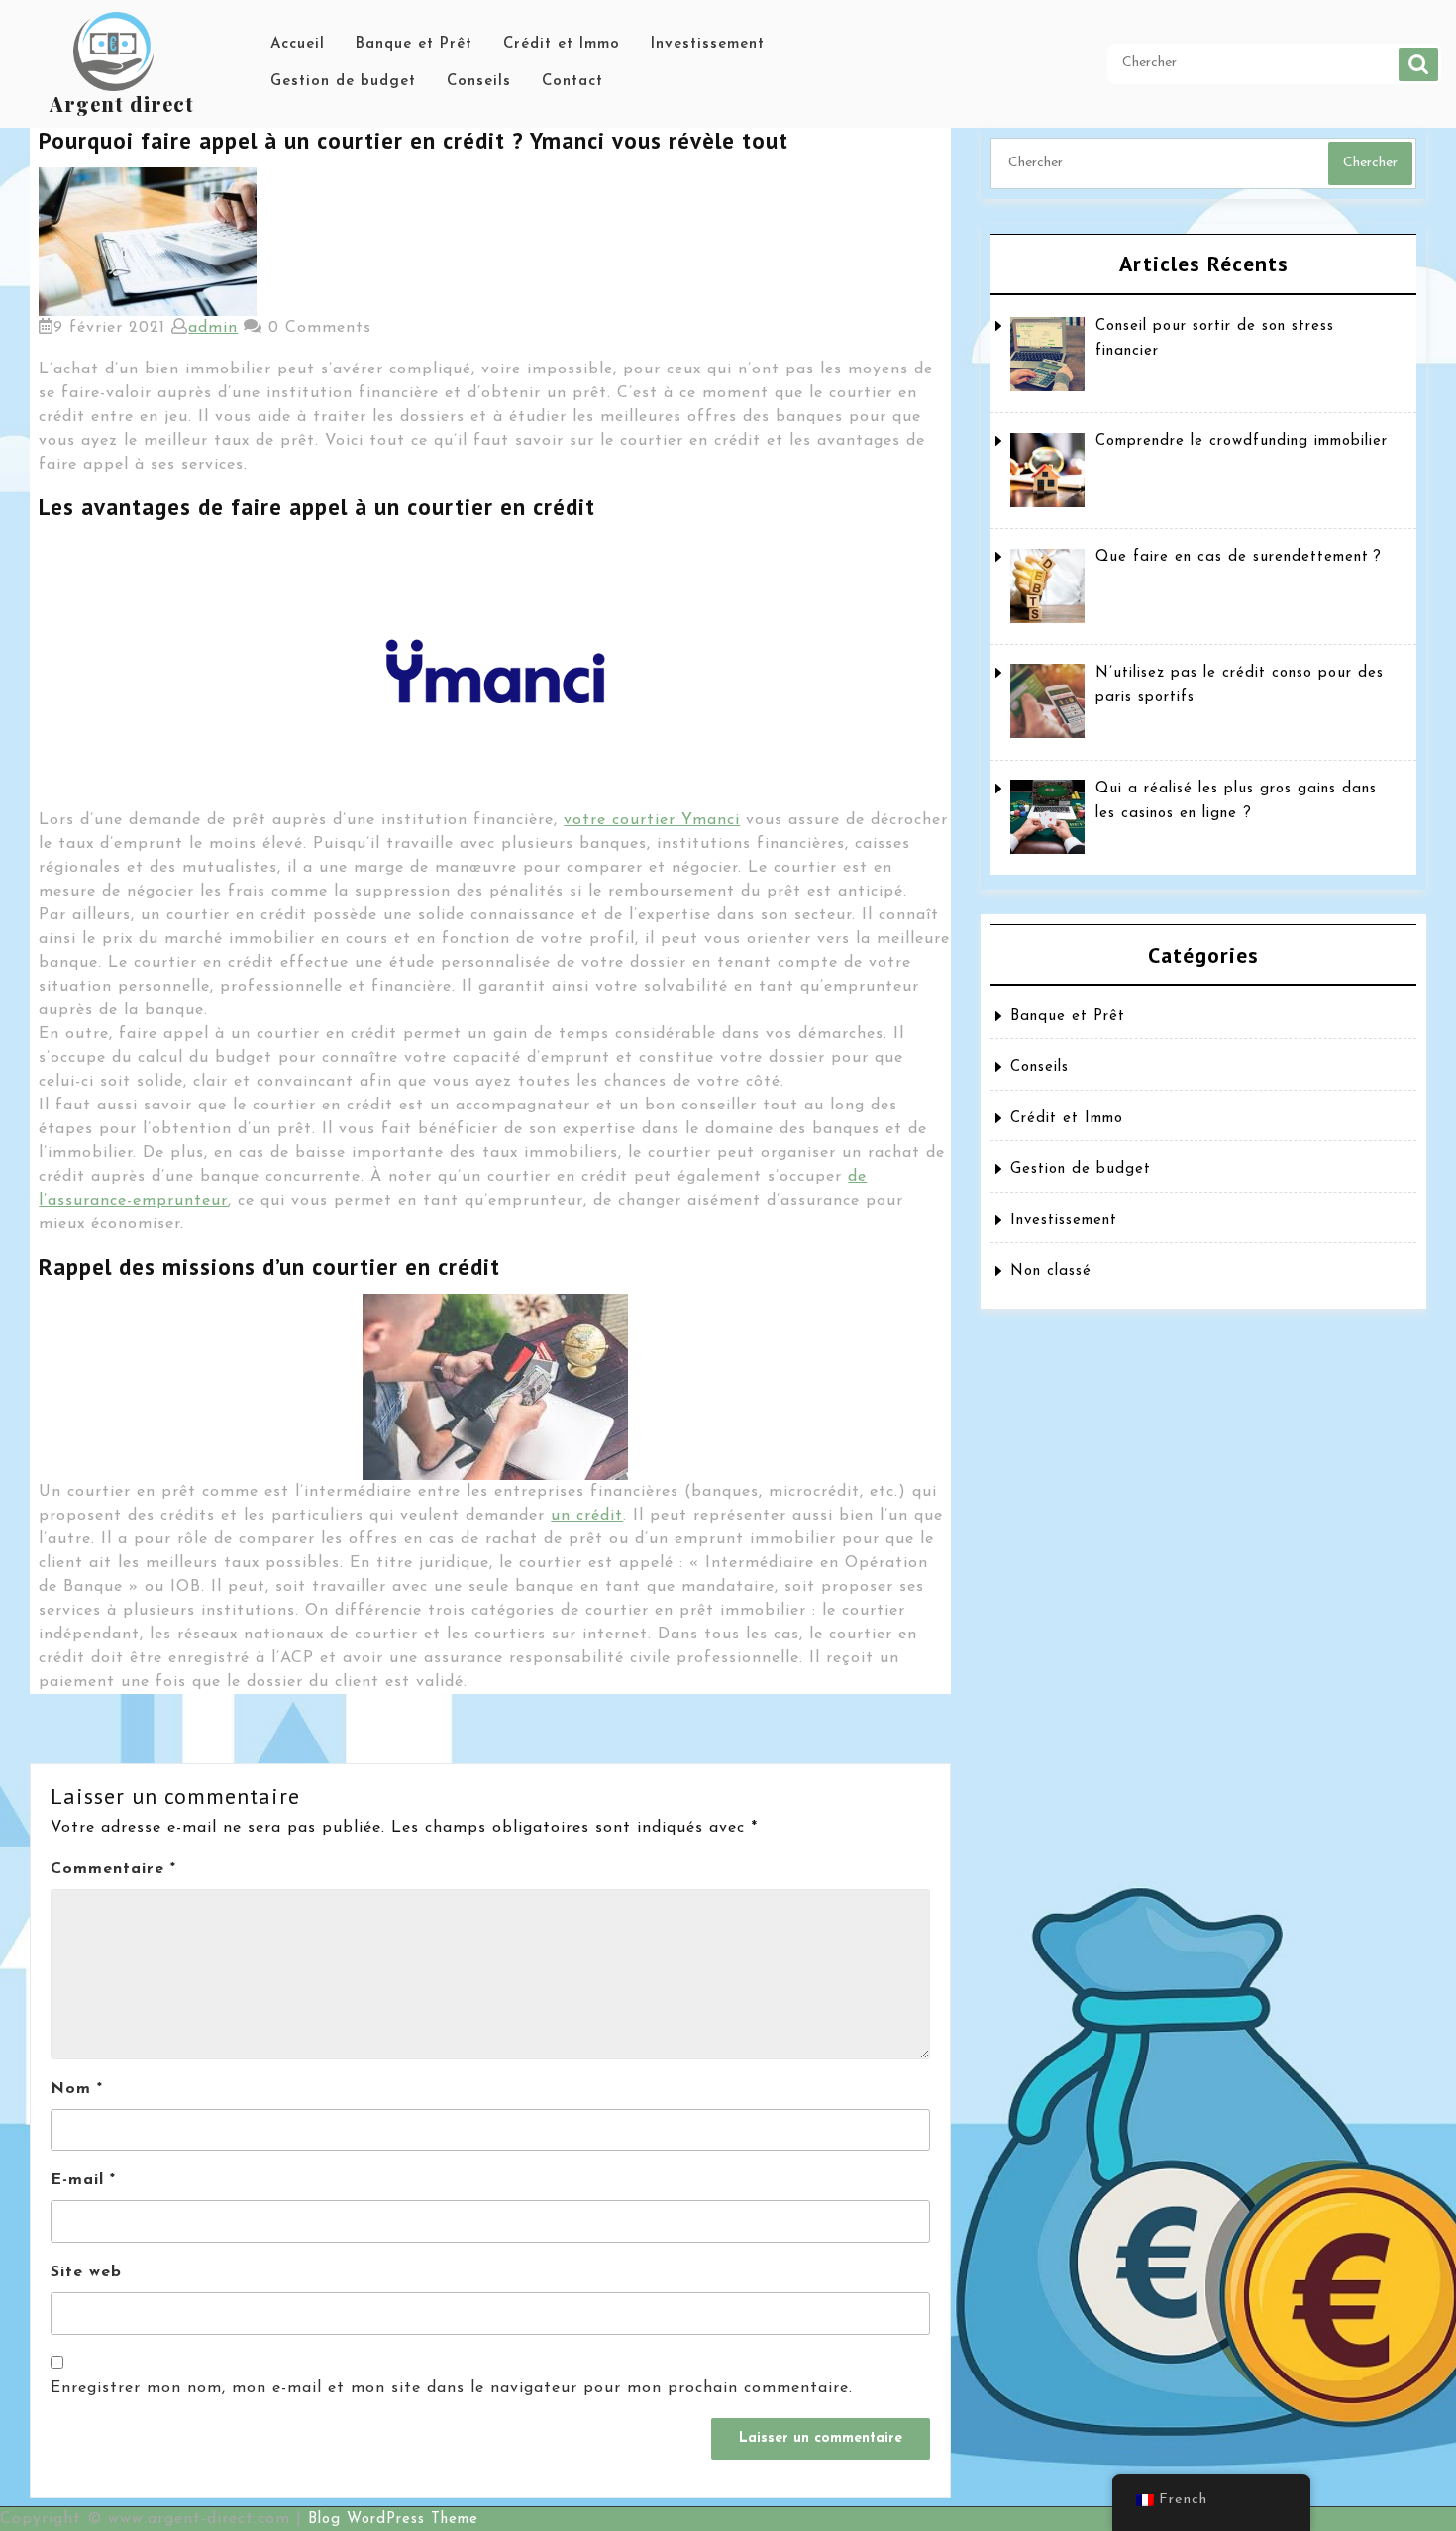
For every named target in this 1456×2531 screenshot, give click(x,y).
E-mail (83, 2180)
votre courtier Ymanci (652, 820)
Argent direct (122, 104)
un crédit (587, 1516)
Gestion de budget (343, 82)
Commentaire (113, 1869)
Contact (572, 82)
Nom (77, 2089)
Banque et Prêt (414, 44)
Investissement (708, 44)
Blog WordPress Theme (393, 2520)
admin (213, 328)
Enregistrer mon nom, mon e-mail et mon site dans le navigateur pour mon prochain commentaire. (452, 2388)
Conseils (479, 82)
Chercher (1418, 64)
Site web (86, 2272)
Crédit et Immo (562, 44)
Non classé (1051, 1271)
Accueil (298, 44)
